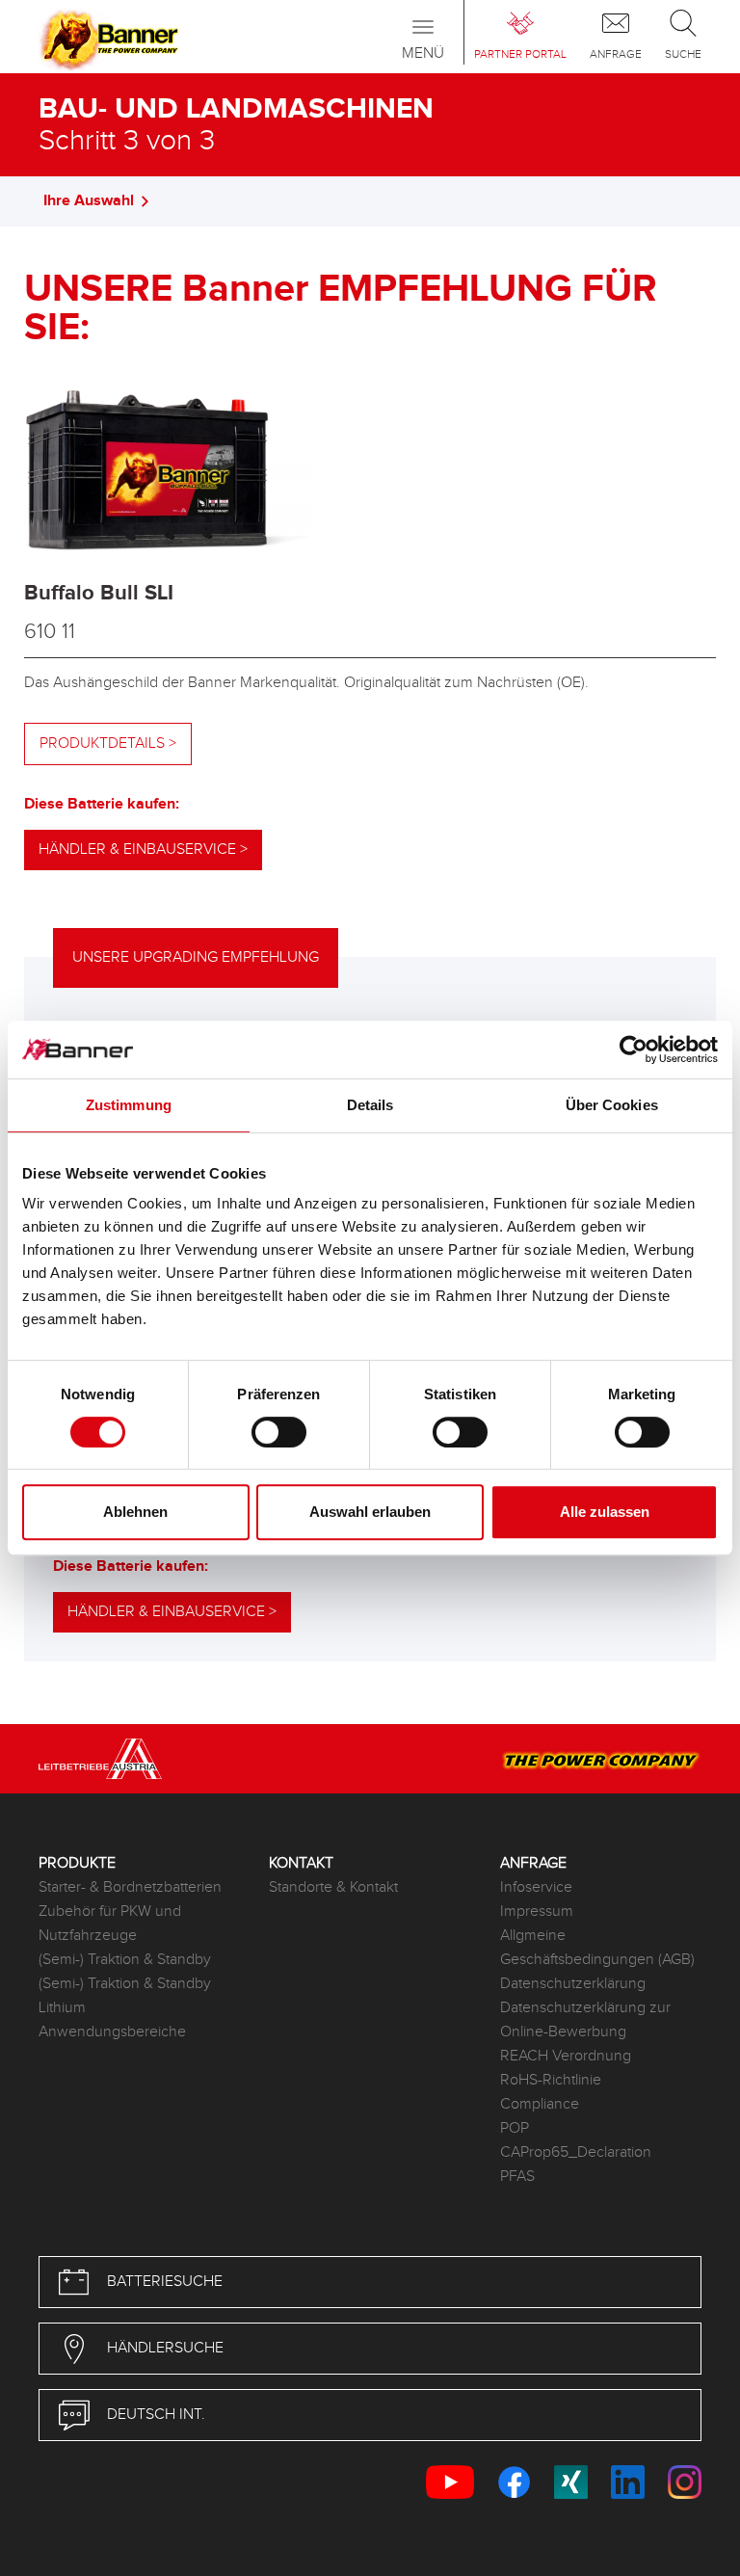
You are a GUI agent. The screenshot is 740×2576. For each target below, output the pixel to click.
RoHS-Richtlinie (551, 2080)
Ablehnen (135, 1512)
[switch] (279, 1432)
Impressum (537, 1912)
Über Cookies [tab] (612, 1105)
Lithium (62, 2008)
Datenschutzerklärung (573, 1984)
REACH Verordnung (566, 2056)
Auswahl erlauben (370, 1512)
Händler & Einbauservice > (143, 850)
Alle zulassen (605, 1512)
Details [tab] (370, 1105)
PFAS (517, 2177)
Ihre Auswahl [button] (89, 201)
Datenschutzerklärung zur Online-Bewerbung (585, 2020)
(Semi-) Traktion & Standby (125, 1960)
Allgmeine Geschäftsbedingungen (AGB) (597, 1948)
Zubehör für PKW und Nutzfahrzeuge (110, 1924)
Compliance (540, 2104)
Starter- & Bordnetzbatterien (130, 1887)
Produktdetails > (108, 744)
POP (515, 2128)
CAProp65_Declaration (576, 2152)
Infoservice (536, 1887)
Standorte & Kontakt (333, 1887)
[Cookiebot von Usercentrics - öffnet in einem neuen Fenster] (634, 1049)
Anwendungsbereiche (112, 2032)
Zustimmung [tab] (129, 1105)
